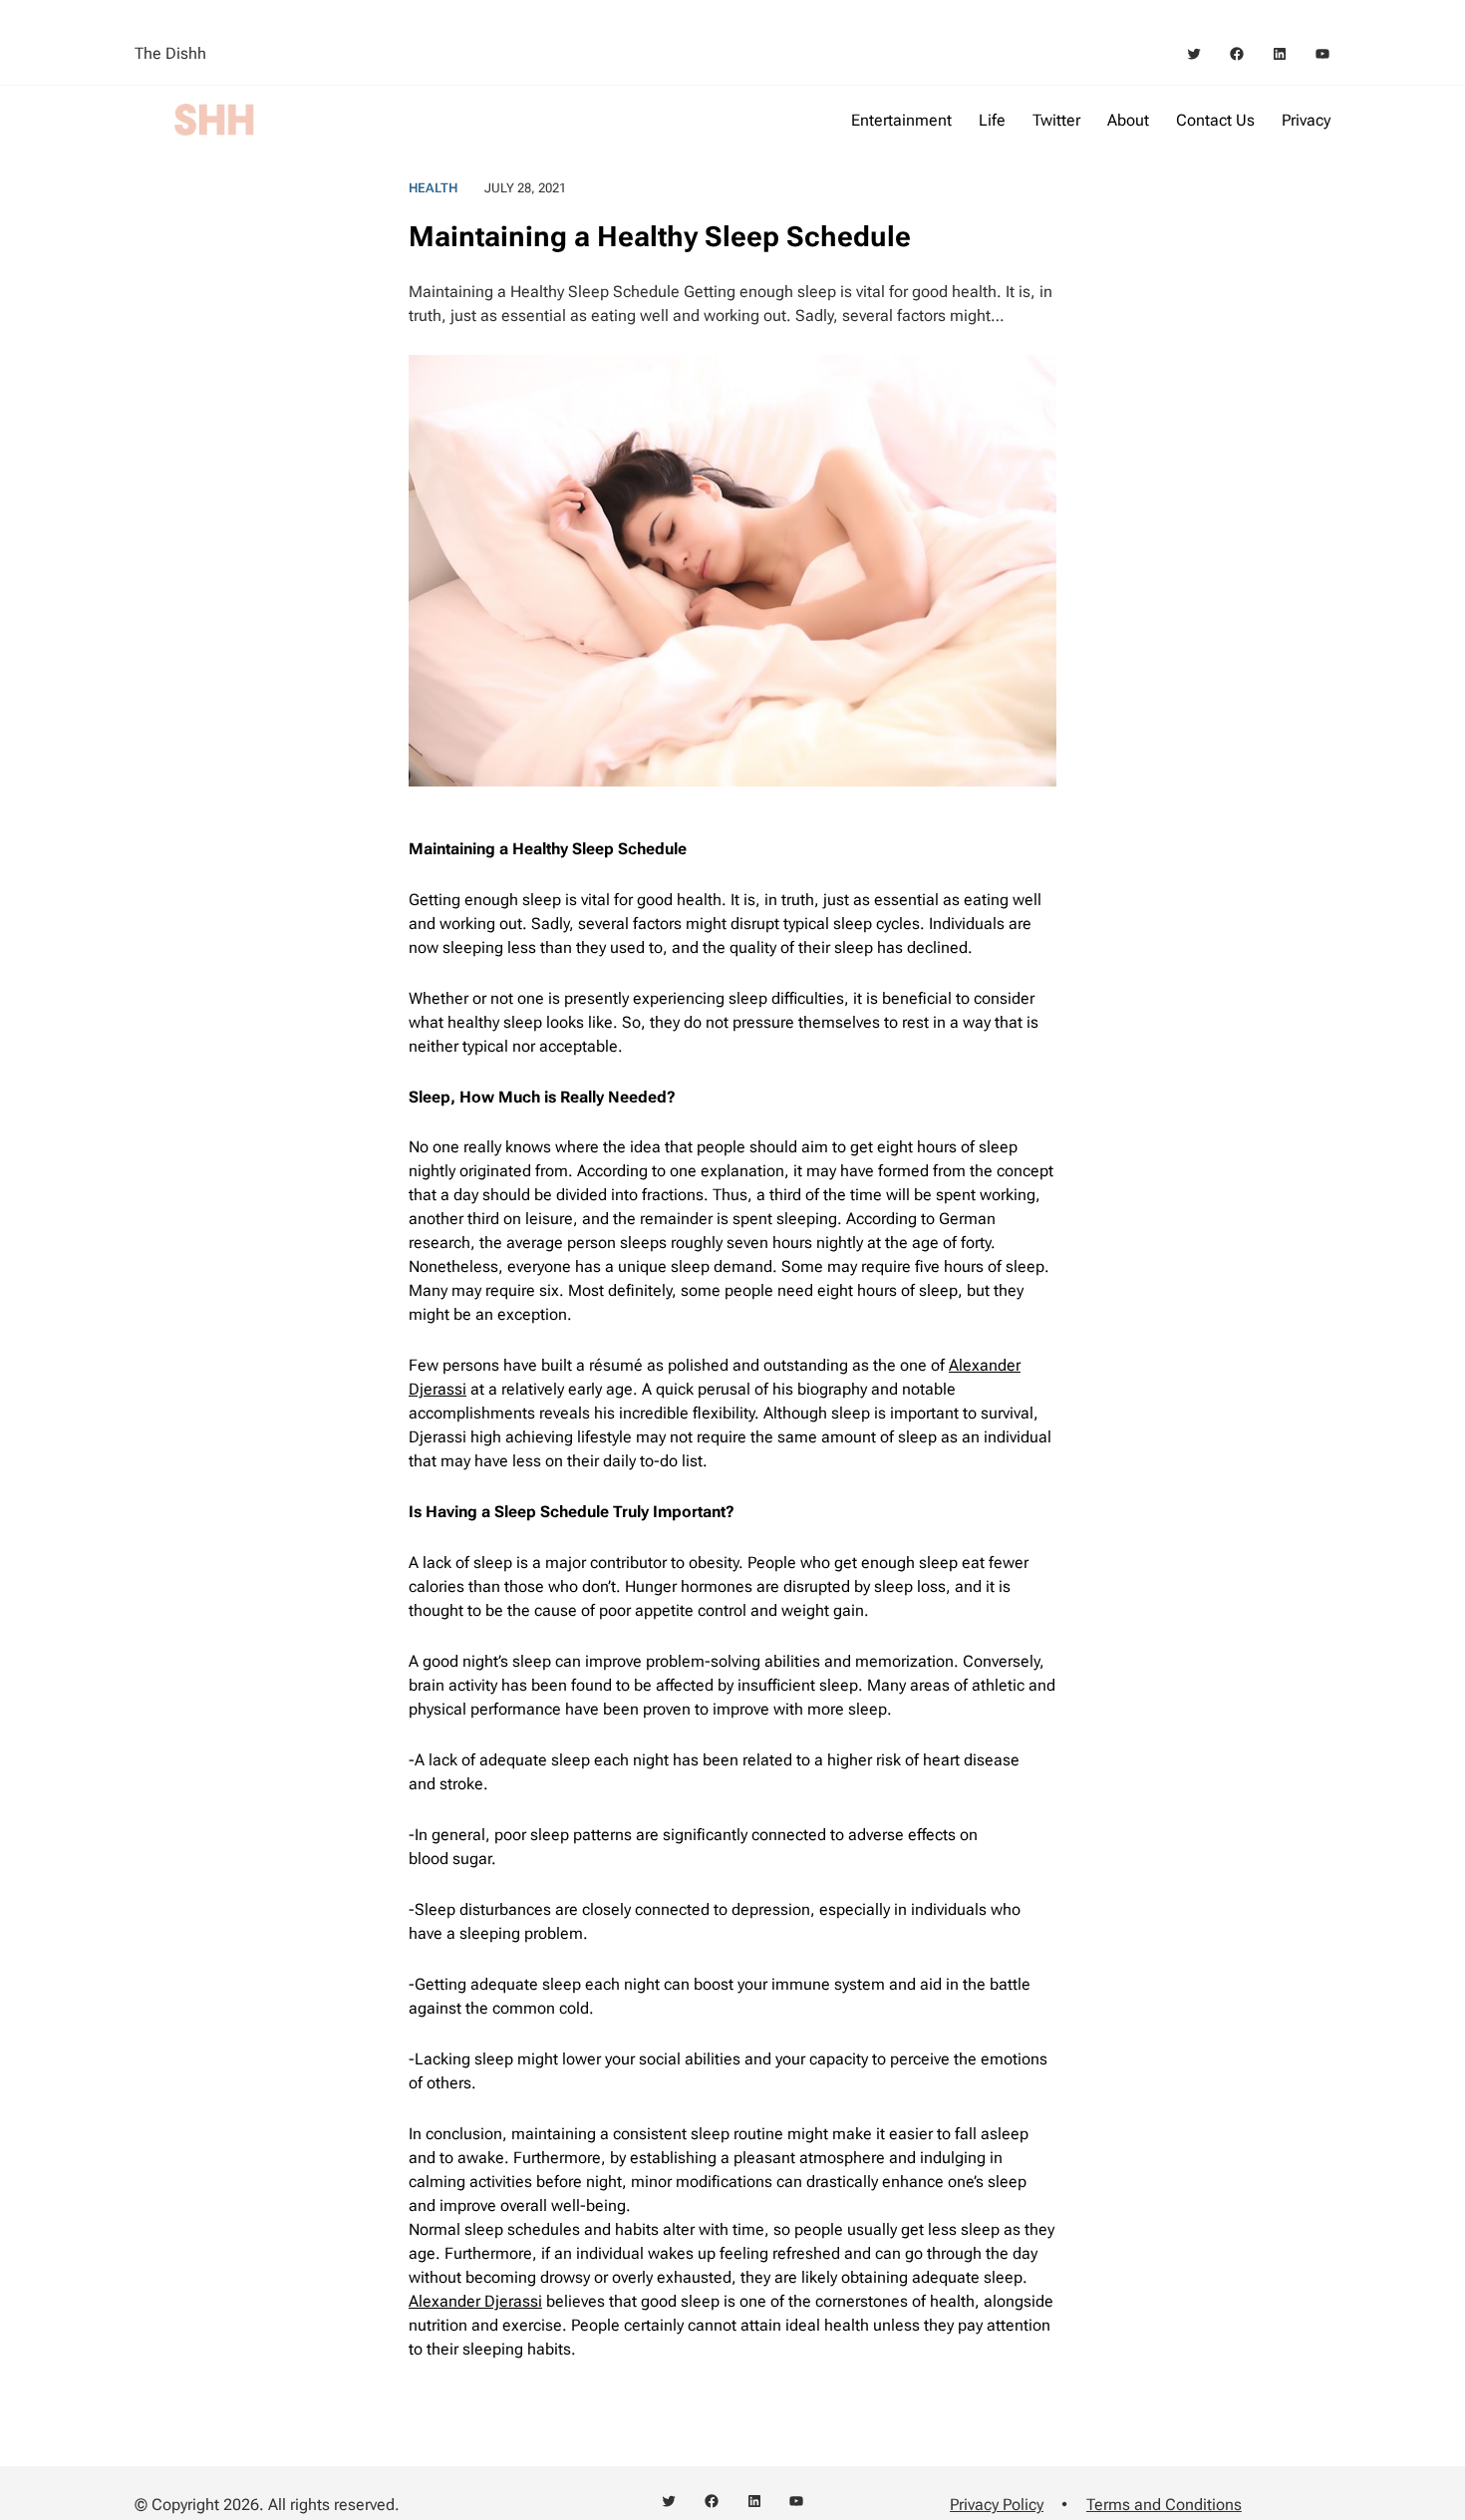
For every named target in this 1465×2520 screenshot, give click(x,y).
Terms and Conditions (1164, 2505)
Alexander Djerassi (475, 2301)
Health (433, 188)
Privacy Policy (997, 2505)
